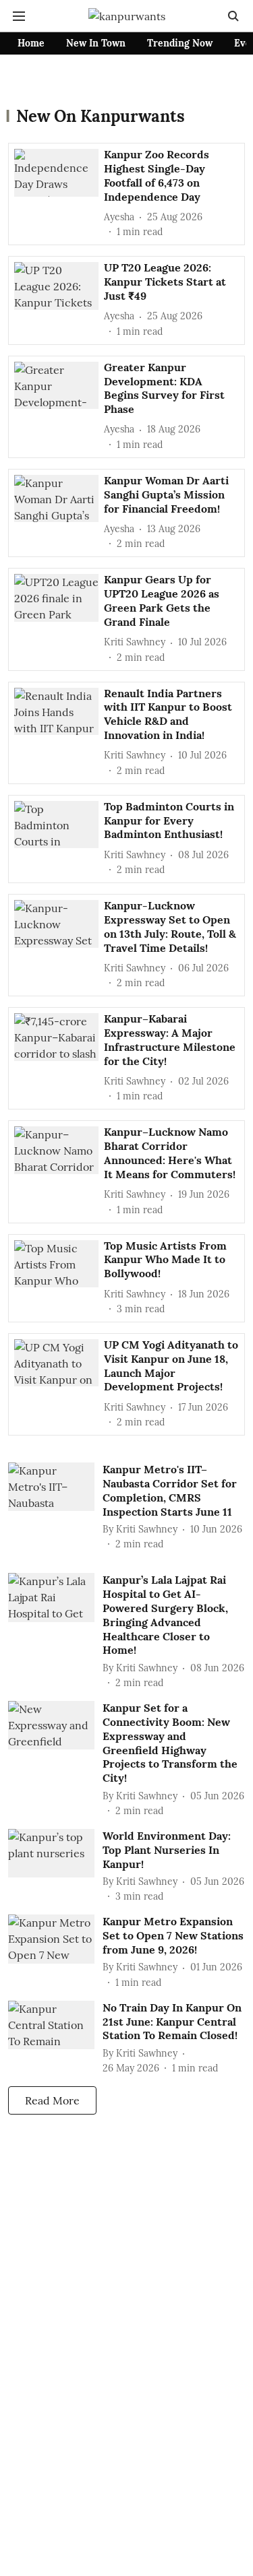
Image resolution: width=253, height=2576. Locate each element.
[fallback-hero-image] (59, 193)
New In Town (96, 43)
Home (31, 43)
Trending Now (180, 43)
